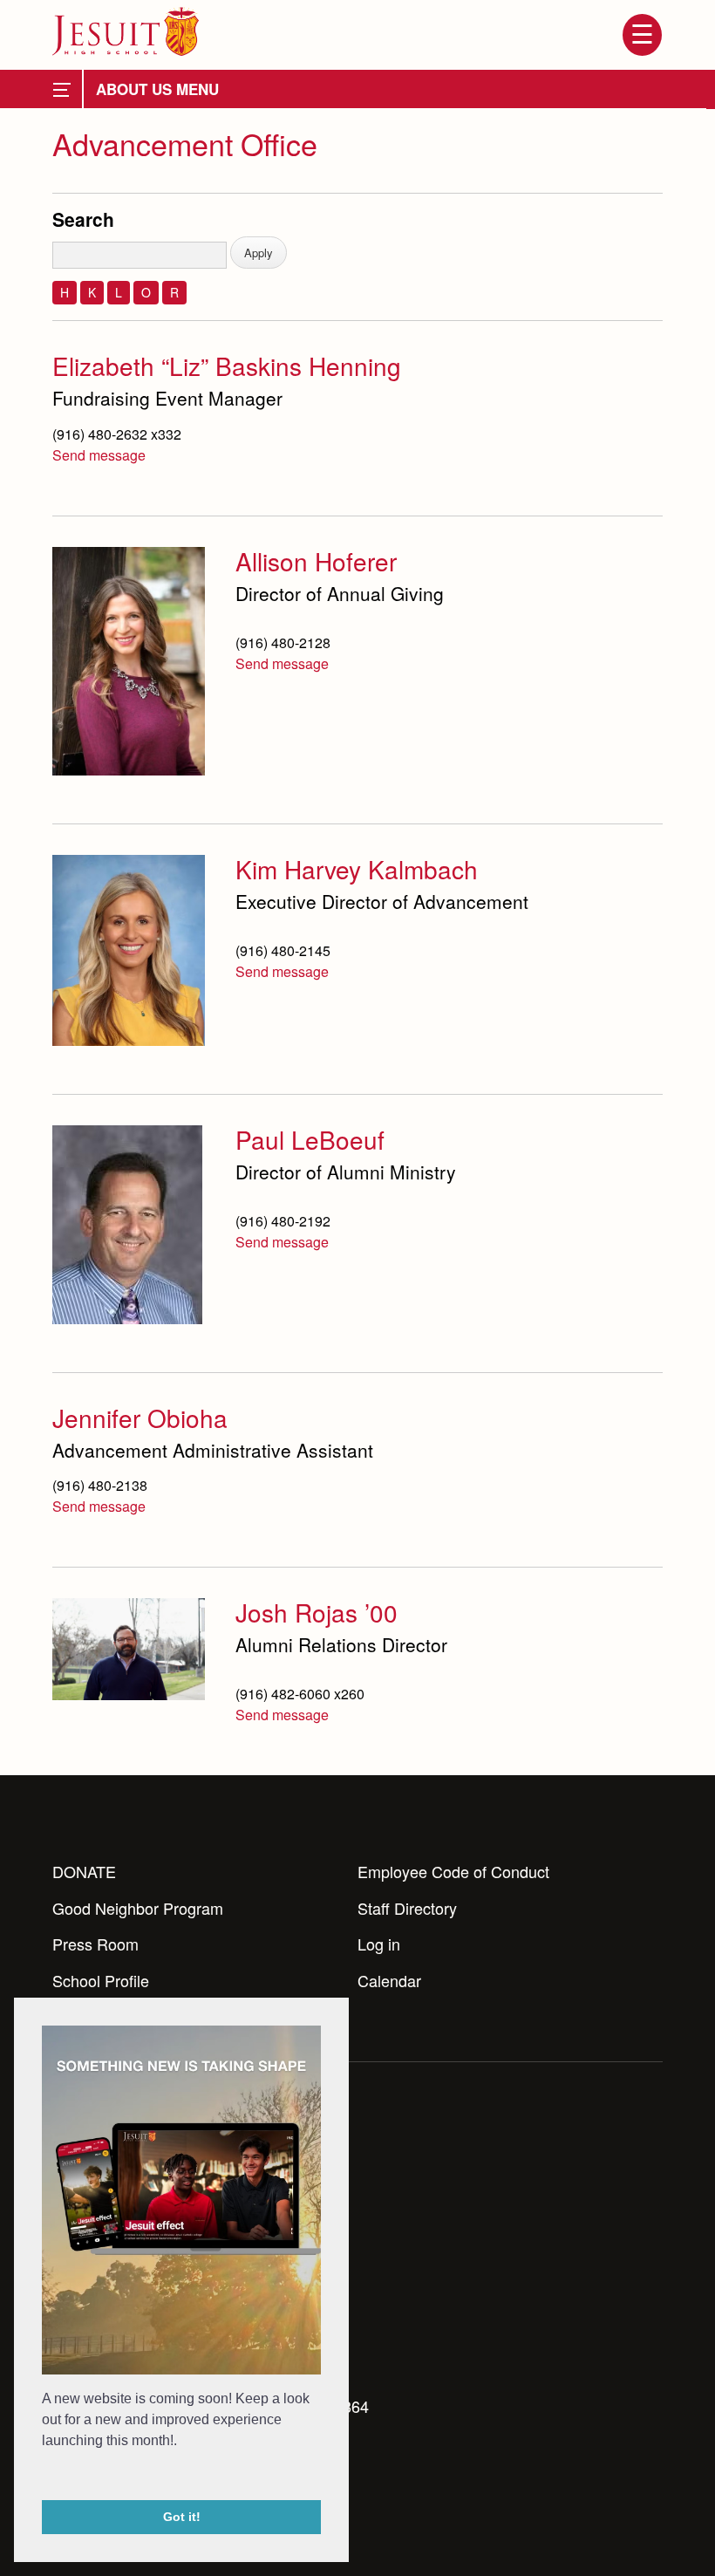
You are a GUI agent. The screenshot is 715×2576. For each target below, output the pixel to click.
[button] (44, 2477)
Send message (99, 455)
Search (83, 219)
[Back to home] (126, 31)
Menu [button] (642, 35)
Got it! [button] (182, 2517)
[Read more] (129, 661)
